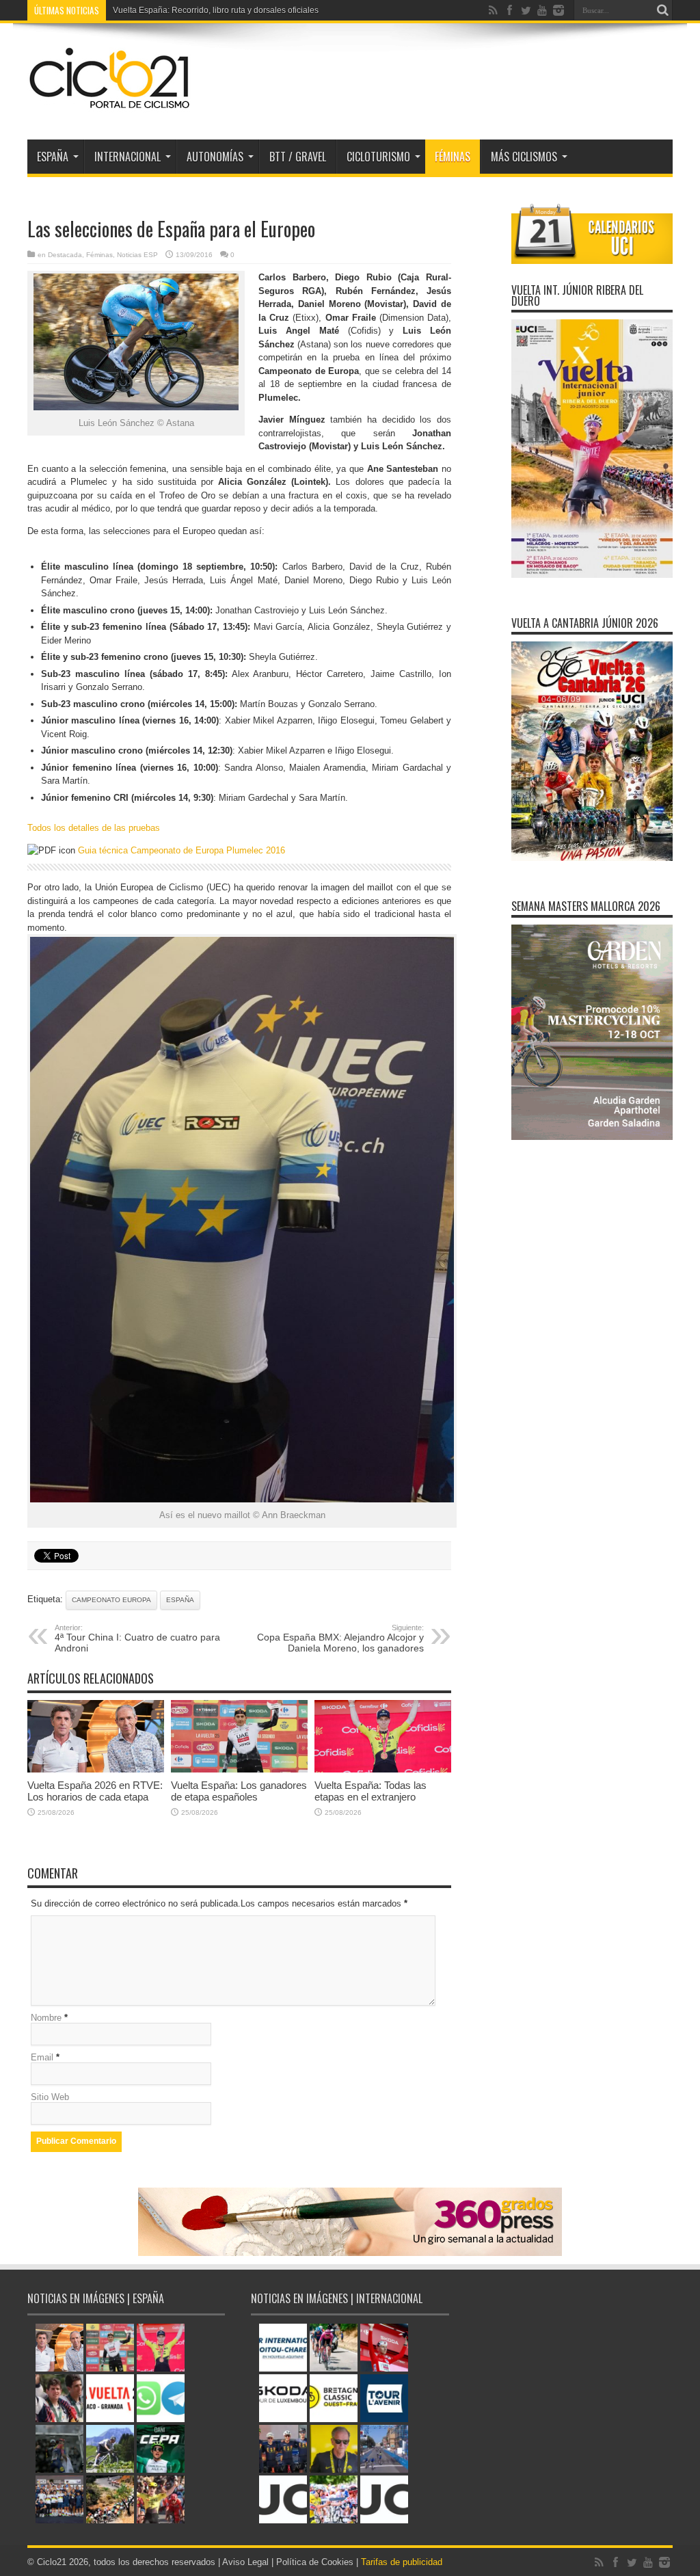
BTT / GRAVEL (298, 157)
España (180, 1600)
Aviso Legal (245, 2562)
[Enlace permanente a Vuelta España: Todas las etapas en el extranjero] (383, 1769)
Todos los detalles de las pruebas (94, 828)
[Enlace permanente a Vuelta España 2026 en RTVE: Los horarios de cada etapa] (96, 1769)
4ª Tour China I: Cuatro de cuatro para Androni (137, 1638)
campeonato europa (111, 1600)
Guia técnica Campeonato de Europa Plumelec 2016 (181, 850)
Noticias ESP (137, 255)
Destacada (65, 255)
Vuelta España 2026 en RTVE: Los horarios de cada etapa (95, 1791)
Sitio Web (50, 2097)
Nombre (46, 2018)
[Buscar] (662, 10)
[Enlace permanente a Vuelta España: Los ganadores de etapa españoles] (239, 1769)
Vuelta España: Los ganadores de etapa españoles (239, 1791)
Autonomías (215, 157)
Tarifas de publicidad (402, 2562)
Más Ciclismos (524, 157)
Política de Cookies (315, 2562)
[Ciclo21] (110, 105)
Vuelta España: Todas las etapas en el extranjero (371, 1791)
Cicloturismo (378, 157)
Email (42, 2057)
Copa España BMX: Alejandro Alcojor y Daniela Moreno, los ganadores (340, 1638)
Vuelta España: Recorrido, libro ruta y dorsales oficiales (216, 10)
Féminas (453, 157)
